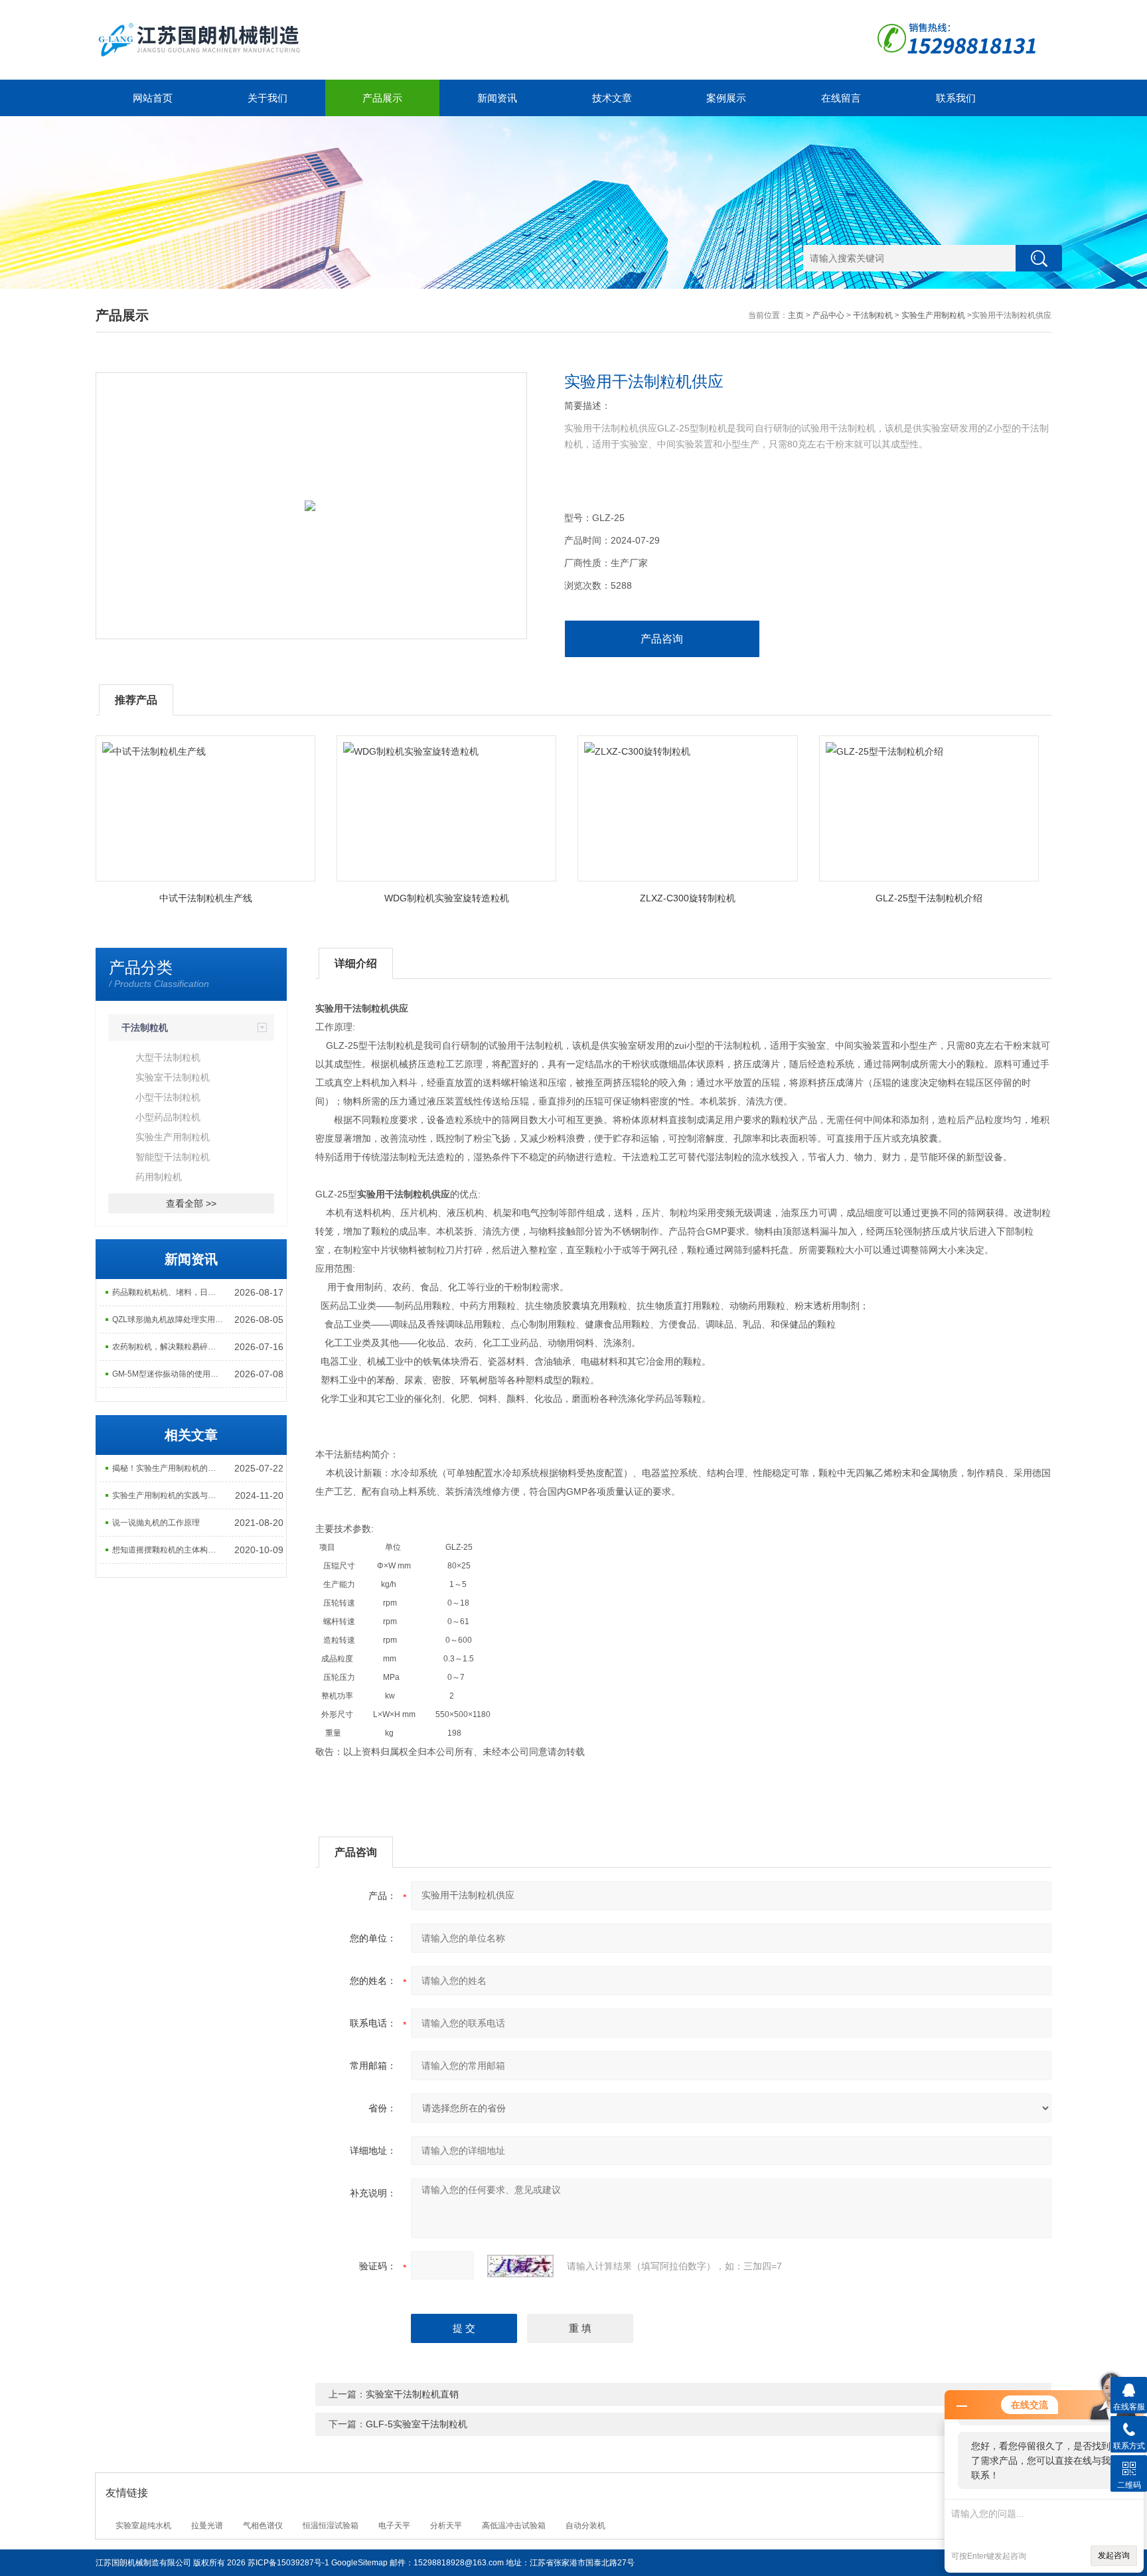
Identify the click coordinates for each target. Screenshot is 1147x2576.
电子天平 (394, 2526)
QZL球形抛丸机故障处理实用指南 (169, 1320)
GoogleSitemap (359, 2563)
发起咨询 (1114, 2555)
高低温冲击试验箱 (514, 2526)
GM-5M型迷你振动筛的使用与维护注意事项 (169, 1374)
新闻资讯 (497, 98)
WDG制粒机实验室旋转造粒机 (447, 898)
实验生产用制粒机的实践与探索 (168, 1495)
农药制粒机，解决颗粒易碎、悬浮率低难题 (169, 1347)
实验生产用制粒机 (933, 315)
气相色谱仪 (263, 2526)
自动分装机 (585, 2526)
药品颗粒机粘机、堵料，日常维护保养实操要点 (169, 1292)
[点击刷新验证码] (520, 2266)
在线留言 (841, 98)
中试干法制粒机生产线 (206, 898)
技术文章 (612, 98)
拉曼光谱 (207, 2526)
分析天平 (446, 2526)
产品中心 (828, 315)
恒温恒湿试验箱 (331, 2526)
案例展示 (726, 98)
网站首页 (153, 98)
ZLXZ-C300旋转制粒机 (688, 898)
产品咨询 (662, 639)
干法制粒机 (873, 315)
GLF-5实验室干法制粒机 (417, 2424)
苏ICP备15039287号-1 (288, 2563)
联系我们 (956, 98)
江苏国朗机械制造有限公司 (143, 2563)
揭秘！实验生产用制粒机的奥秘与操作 (169, 1468)
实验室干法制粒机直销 (412, 2394)
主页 (796, 315)
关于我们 (268, 98)
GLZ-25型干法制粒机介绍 (929, 898)
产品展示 (382, 98)
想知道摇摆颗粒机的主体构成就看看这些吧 (169, 1550)
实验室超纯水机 (143, 2526)
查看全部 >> (191, 1203)
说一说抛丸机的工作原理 (156, 1523)
